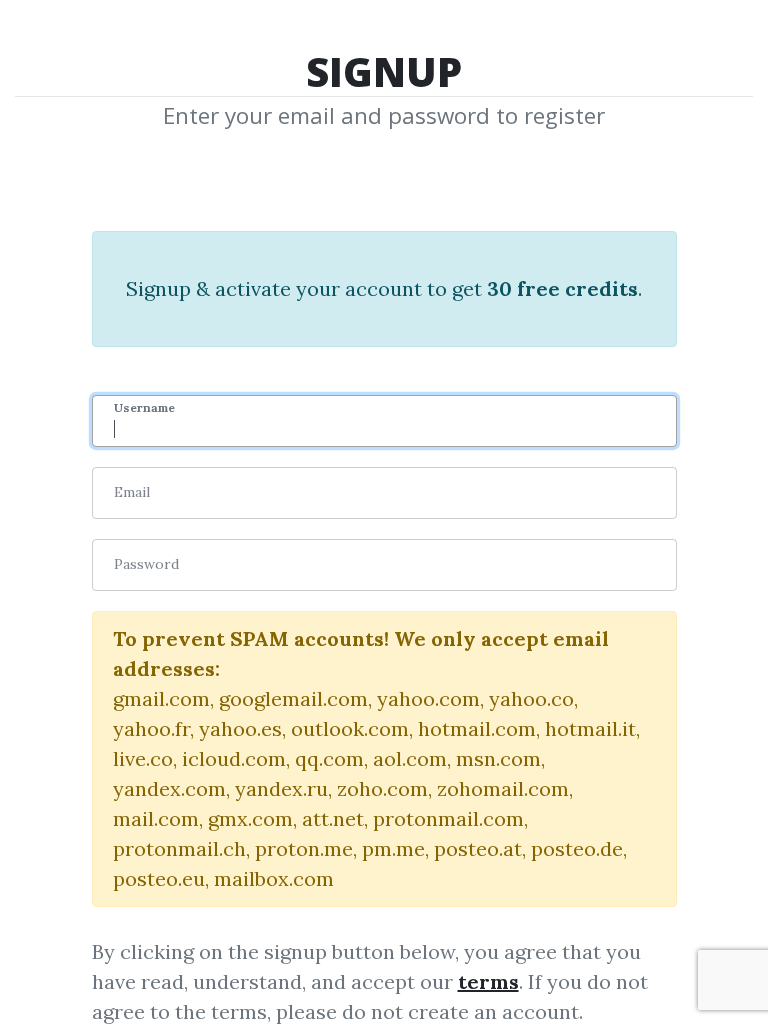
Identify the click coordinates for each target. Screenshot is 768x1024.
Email (132, 492)
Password (146, 564)
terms (488, 981)
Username (144, 407)
